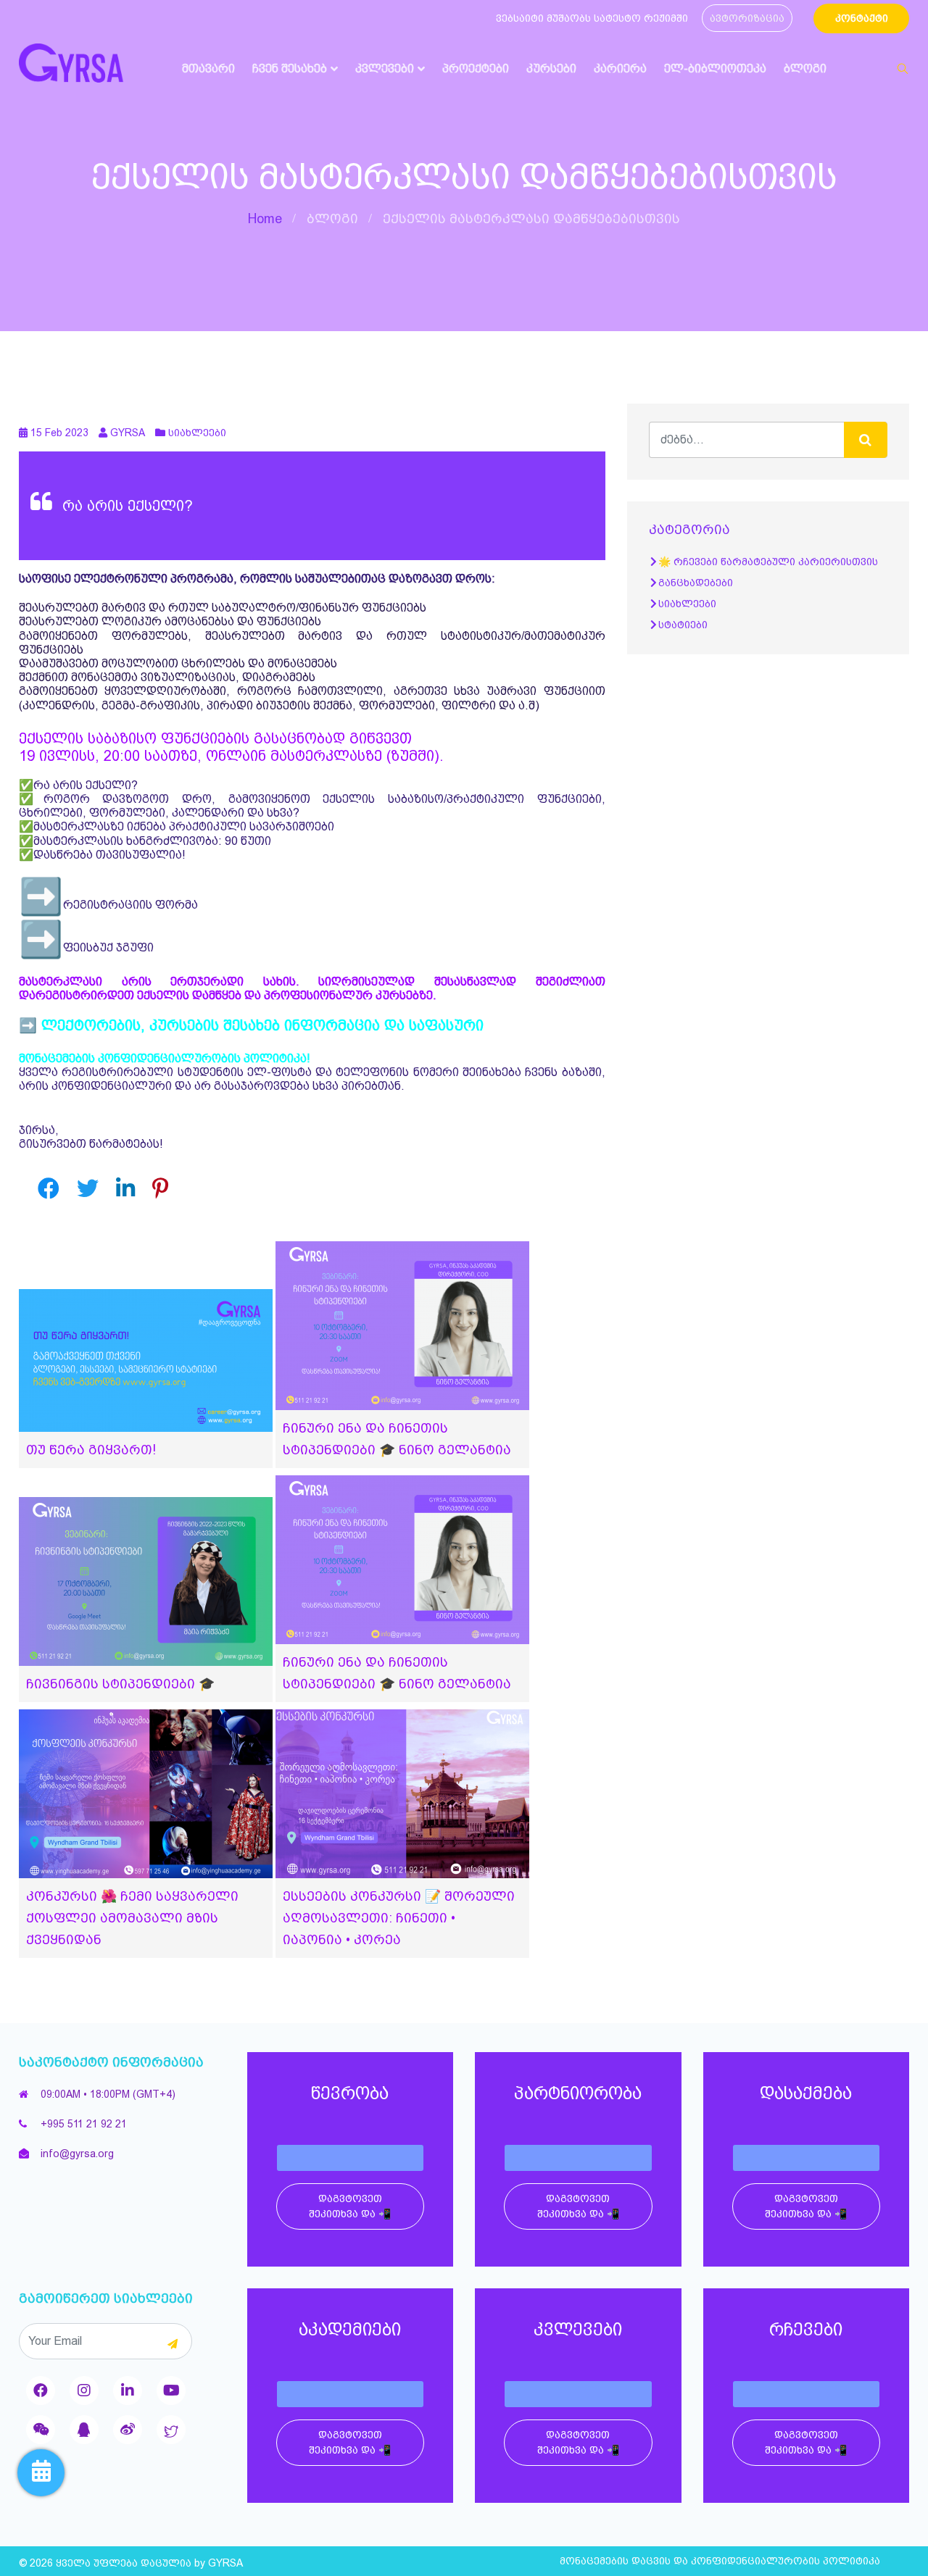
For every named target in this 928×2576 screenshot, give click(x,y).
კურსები (551, 68)
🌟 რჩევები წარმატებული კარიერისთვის (768, 562)
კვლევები (385, 68)
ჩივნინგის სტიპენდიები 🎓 (120, 1684)
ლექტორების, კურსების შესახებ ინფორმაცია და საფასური (262, 1025)
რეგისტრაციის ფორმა (130, 905)
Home (265, 218)
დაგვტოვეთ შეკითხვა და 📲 (350, 2206)
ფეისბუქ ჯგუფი (108, 947)
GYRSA (225, 2563)
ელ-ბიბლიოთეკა (715, 68)
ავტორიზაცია (747, 18)
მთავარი (208, 68)
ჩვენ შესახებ (290, 68)
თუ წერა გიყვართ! (91, 1450)
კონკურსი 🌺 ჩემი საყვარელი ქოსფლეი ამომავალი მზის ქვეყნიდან (132, 1918)
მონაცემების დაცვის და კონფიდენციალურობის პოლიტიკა (720, 2561)
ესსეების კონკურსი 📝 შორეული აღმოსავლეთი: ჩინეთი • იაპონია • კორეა (399, 1918)
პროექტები (476, 68)
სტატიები (683, 625)
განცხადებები (696, 583)
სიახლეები (197, 433)
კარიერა (620, 68)
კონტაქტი (862, 18)
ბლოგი (805, 68)
